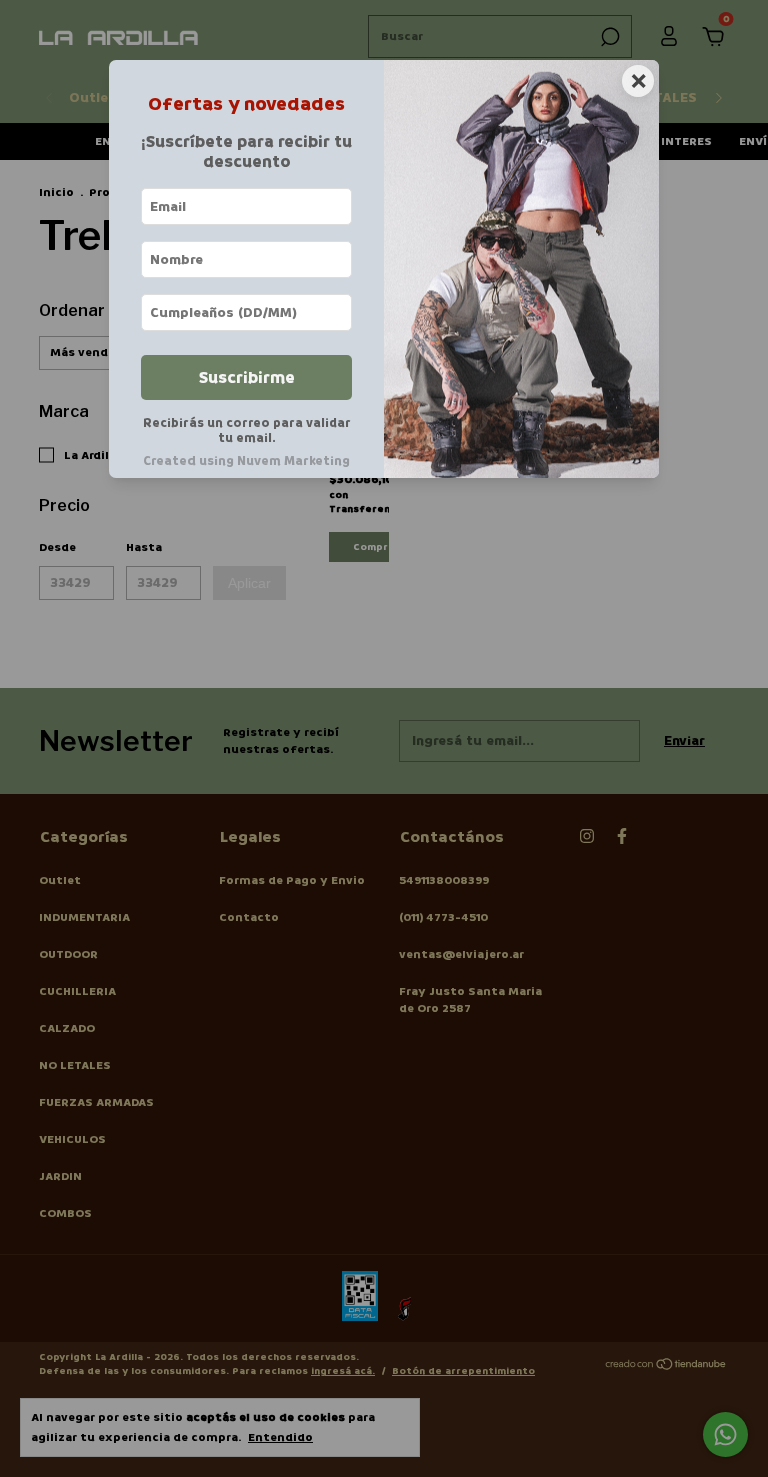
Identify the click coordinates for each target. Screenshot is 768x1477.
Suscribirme (247, 377)
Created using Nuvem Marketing (246, 461)
